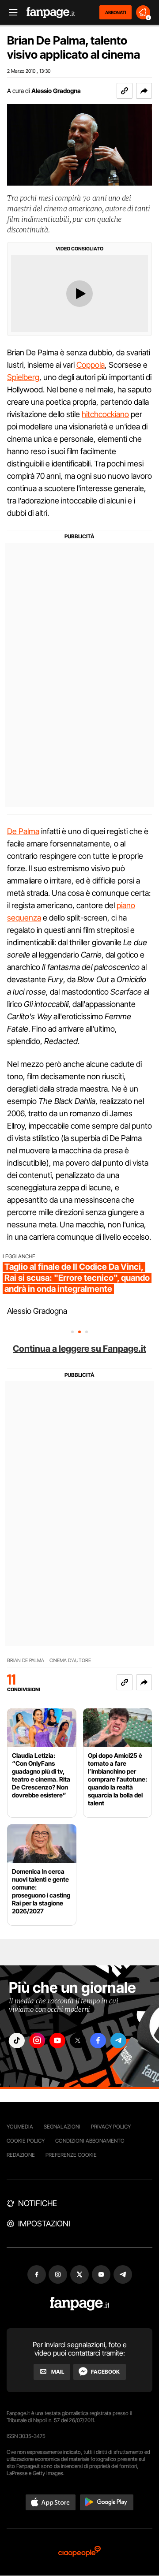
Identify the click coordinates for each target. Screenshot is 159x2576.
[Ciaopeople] (79, 2552)
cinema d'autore (70, 1661)
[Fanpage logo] (51, 13)
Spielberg (23, 377)
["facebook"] (98, 2041)
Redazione (21, 2155)
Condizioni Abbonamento (90, 2141)
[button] (144, 91)
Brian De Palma (26, 1661)
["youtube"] (57, 2041)
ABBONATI (115, 12)
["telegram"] (118, 2041)
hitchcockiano (105, 414)
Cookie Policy (26, 2141)
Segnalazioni (62, 2127)
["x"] (78, 2041)
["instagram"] (37, 2041)
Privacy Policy (111, 2127)
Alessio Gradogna (56, 91)
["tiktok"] (17, 2041)
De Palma (23, 831)
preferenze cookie (71, 2155)
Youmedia (20, 2127)
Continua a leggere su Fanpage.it (79, 1349)
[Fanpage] (80, 2304)
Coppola (91, 365)
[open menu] (10, 13)
